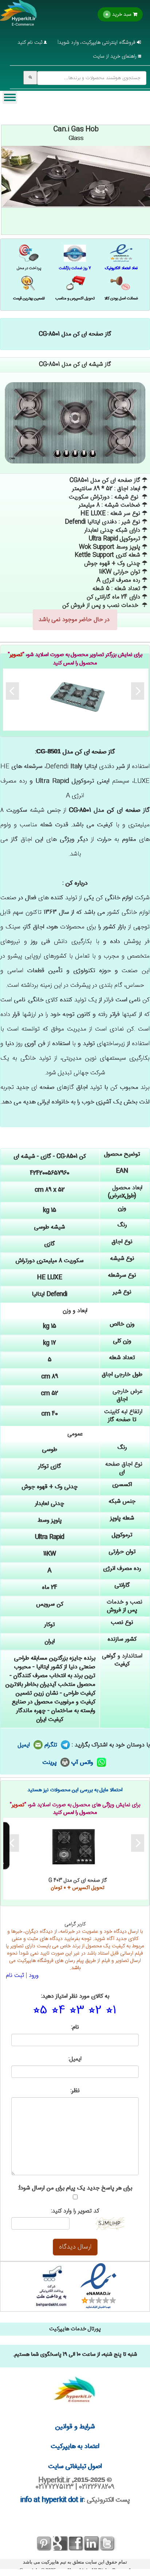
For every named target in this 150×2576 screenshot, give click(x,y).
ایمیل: (75, 2059)
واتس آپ (83, 1763)
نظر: (75, 2091)
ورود (34, 1976)
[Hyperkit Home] (19, 18)
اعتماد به (75, 2447)
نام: (75, 2028)
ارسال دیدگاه (75, 2247)
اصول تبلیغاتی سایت (75, 2467)
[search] (30, 78)
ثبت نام (15, 1976)
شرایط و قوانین (75, 2427)
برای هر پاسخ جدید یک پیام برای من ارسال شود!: (75, 2189)
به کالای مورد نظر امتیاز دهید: (75, 1997)
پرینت (51, 1763)
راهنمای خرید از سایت (115, 57)
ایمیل (25, 1745)
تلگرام (52, 1745)
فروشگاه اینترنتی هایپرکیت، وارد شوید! (97, 43)
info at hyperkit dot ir (52, 2500)
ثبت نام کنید (31, 43)
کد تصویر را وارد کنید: (75, 2212)
